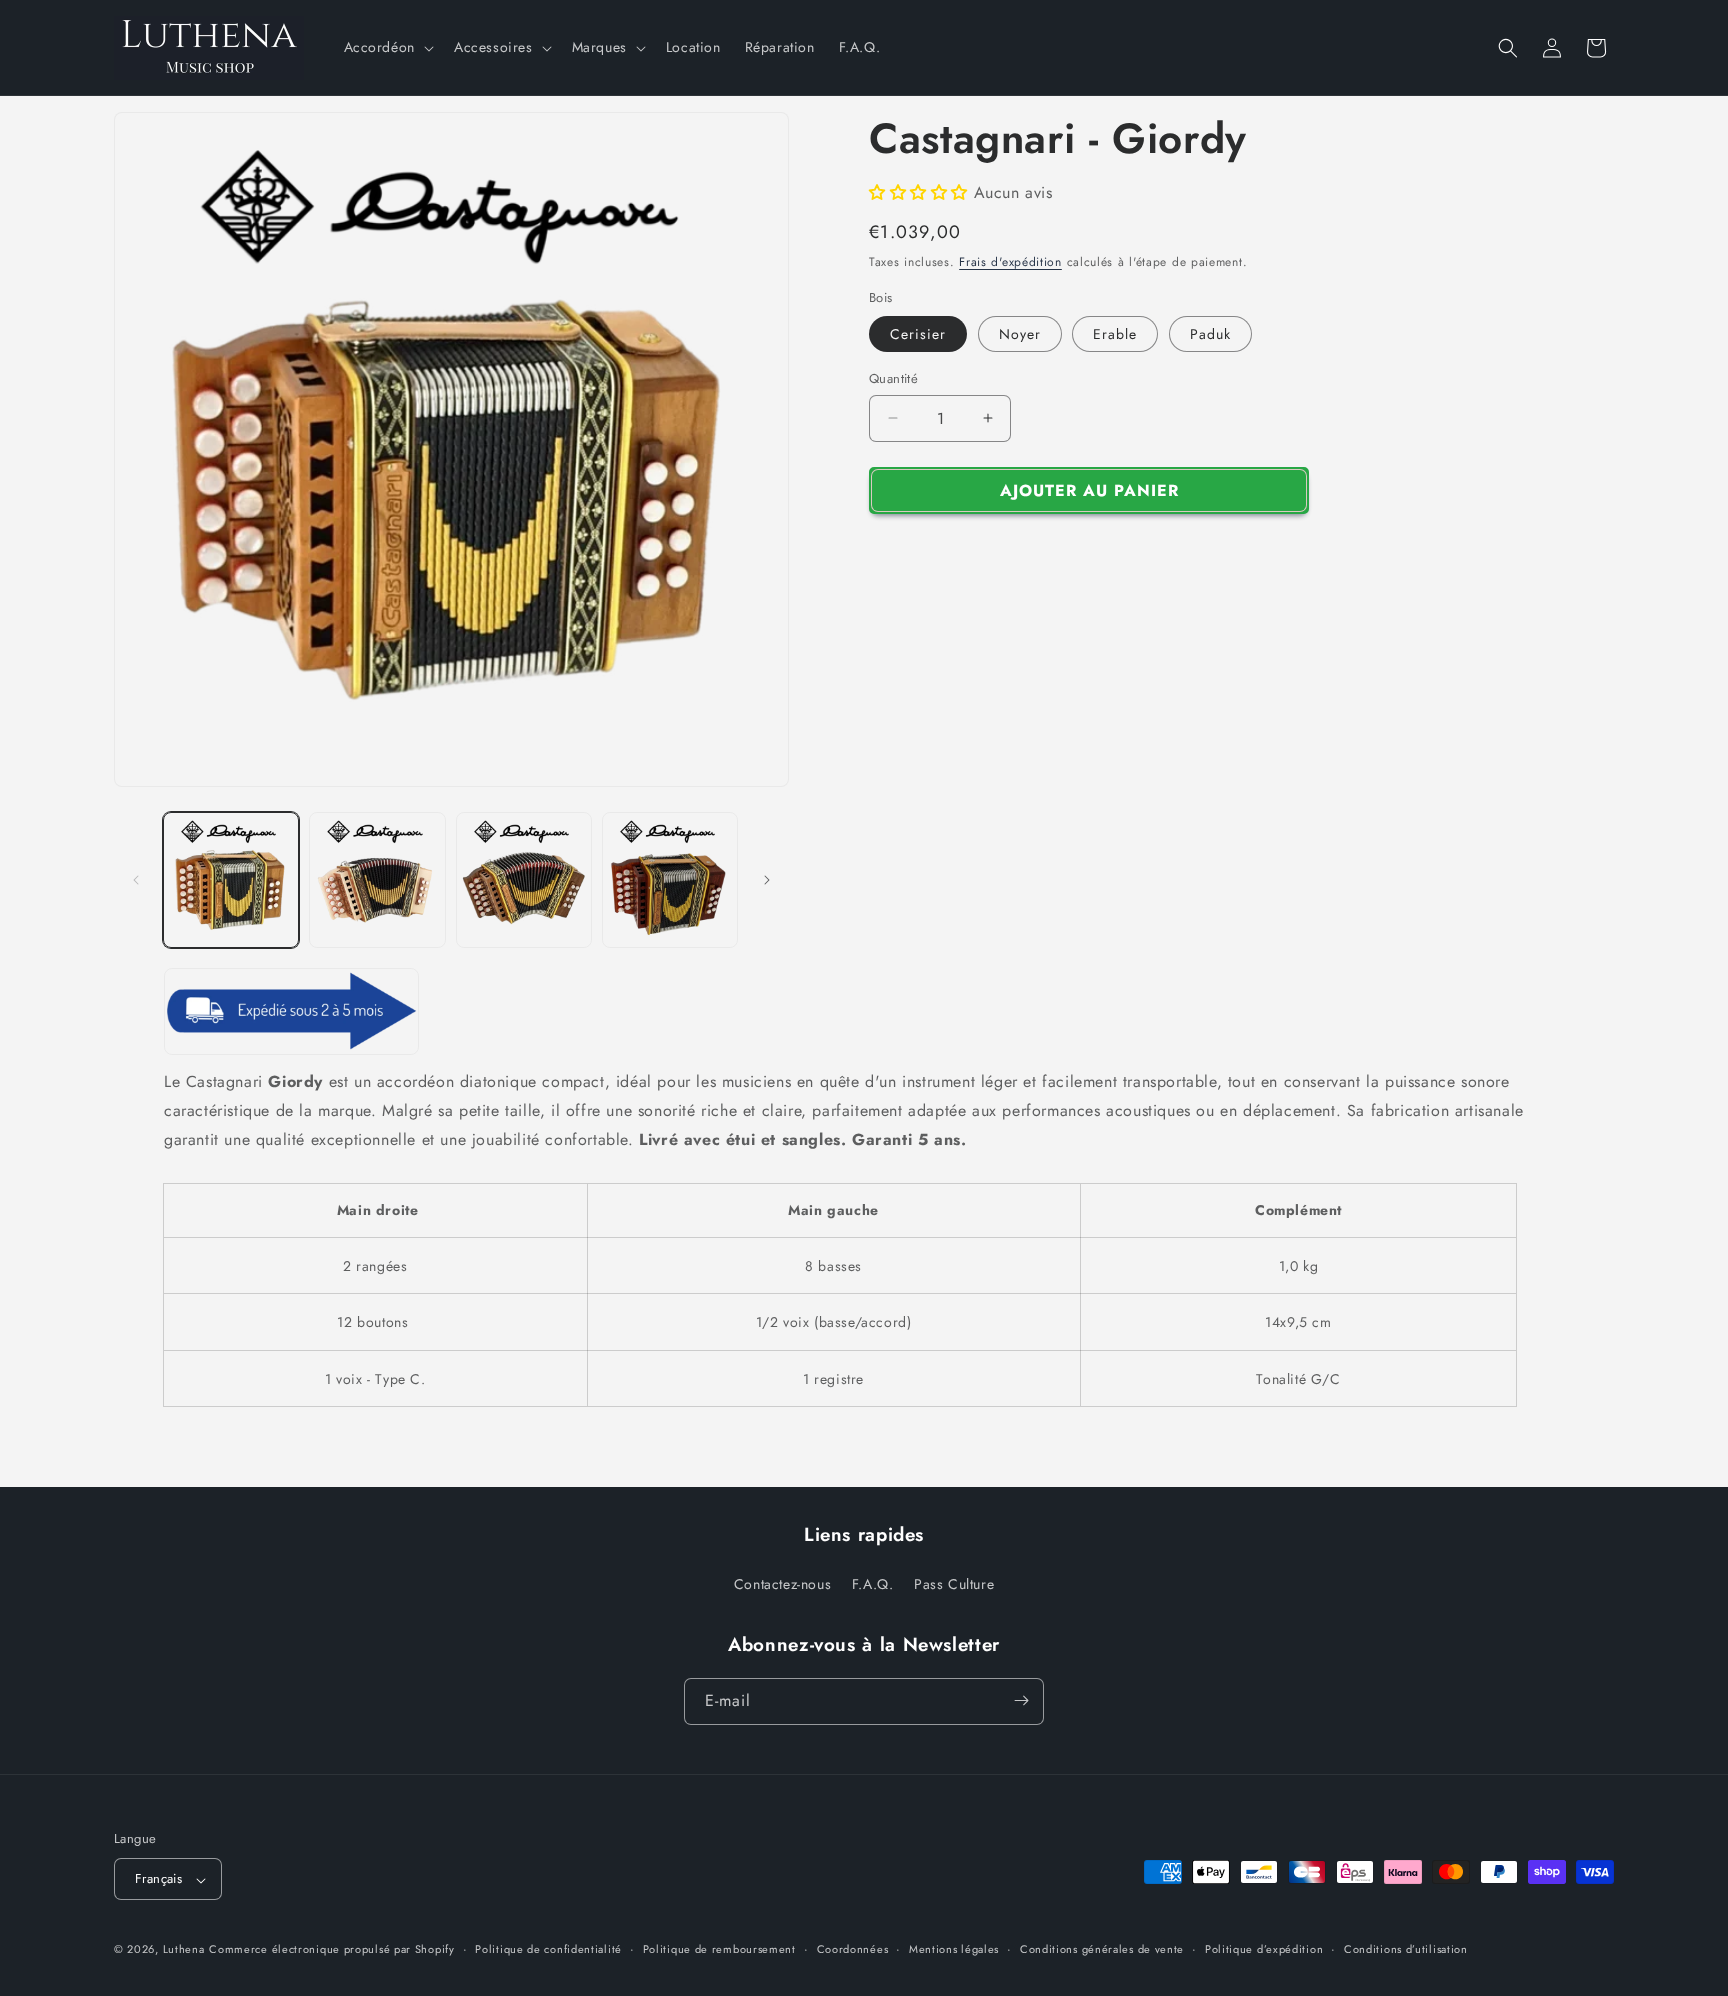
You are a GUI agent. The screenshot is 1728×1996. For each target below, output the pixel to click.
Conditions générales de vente (1102, 1949)
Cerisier (918, 334)
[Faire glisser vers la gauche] (136, 880)
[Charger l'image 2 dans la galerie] (377, 880)
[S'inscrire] (1021, 1700)
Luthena (184, 1950)
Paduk (1210, 334)
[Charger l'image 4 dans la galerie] (670, 880)
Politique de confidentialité (548, 1949)
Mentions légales (954, 1949)
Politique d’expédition (1264, 1949)
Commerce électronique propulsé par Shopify (331, 1950)
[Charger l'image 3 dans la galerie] (524, 880)
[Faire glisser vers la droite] (767, 880)
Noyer (1020, 334)
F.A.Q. (873, 1585)
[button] (387, 47)
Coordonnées (853, 1949)
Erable (1115, 334)
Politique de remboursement (719, 1949)
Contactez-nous (782, 1585)
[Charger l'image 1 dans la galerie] (231, 880)
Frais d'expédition (1010, 262)
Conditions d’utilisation (1406, 1949)
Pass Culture (954, 1585)
